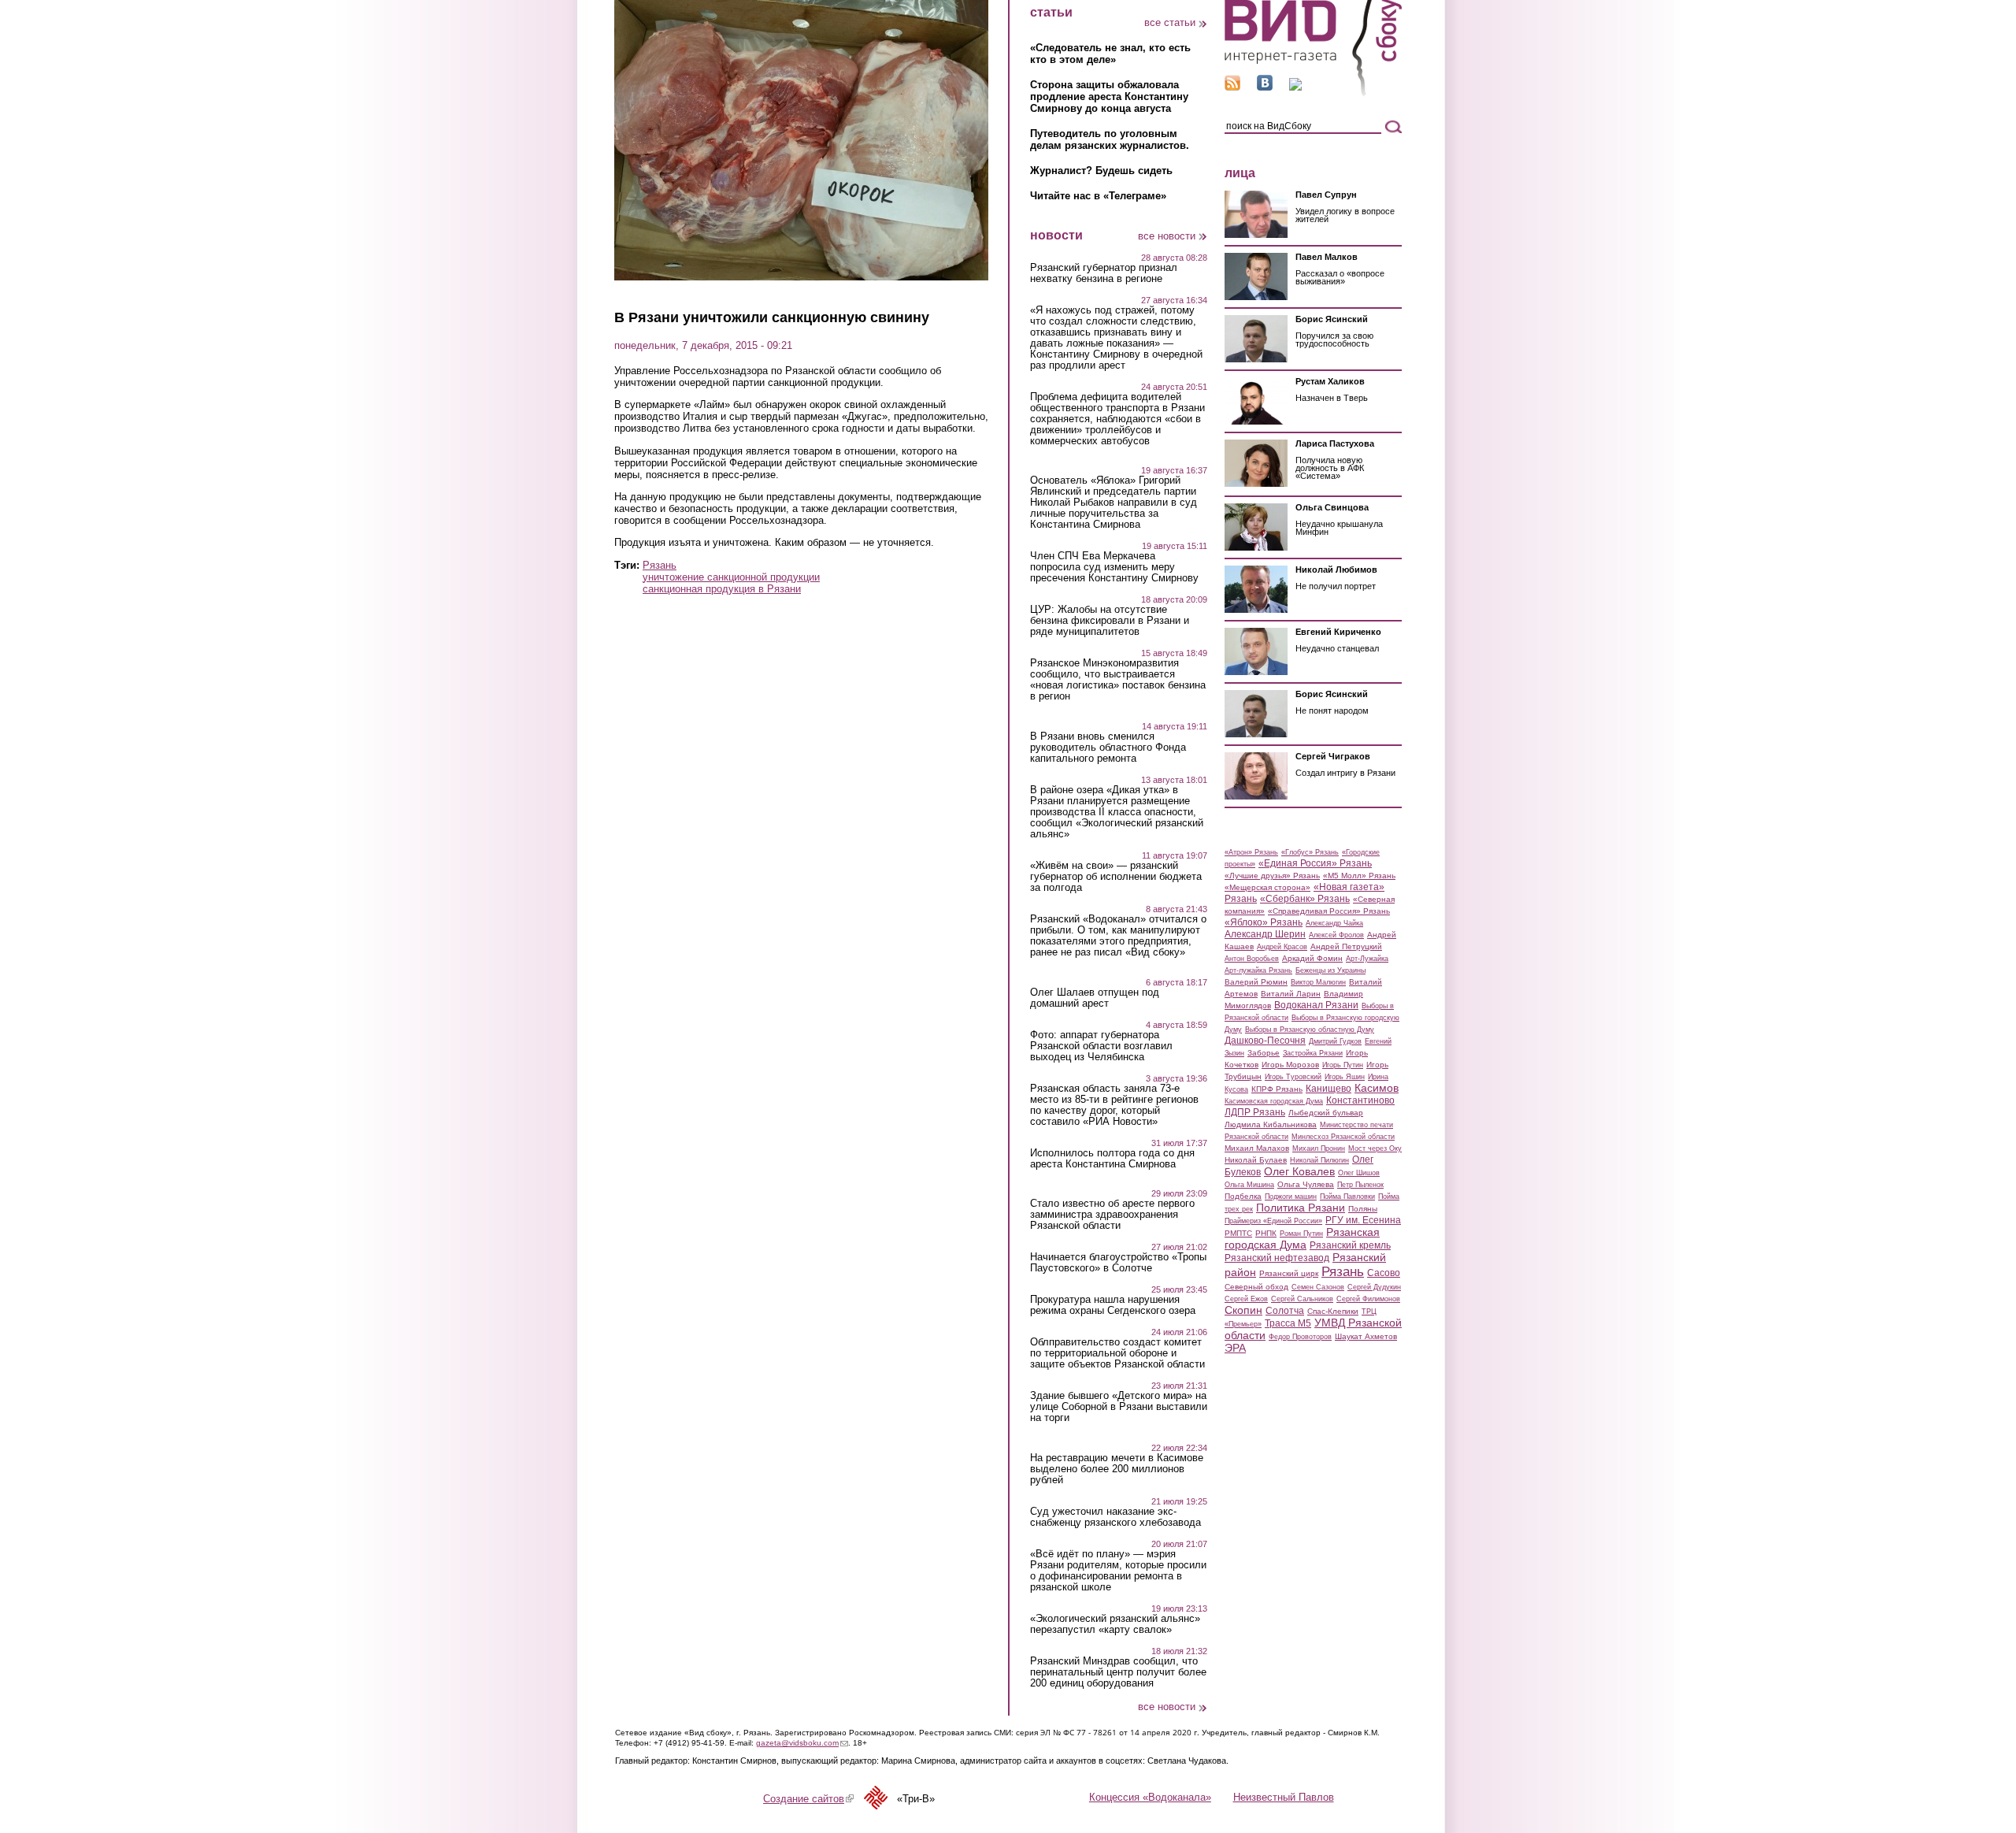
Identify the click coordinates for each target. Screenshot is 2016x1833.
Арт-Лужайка (1367, 959)
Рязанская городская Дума (1302, 1238)
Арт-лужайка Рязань (1258, 970)
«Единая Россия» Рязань (1315, 863)
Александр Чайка (1334, 923)
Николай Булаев (1256, 1160)
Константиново (1360, 1100)
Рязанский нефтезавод (1277, 1258)
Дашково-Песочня (1265, 1041)
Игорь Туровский (1293, 1077)
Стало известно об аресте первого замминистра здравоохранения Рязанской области (1112, 1215)
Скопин (1243, 1310)
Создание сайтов (808, 1799)
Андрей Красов (1282, 947)
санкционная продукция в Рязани (722, 589)
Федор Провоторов (1300, 1337)
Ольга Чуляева (1306, 1184)
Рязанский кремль (1350, 1245)
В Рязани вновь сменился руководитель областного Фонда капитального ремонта (1108, 748)
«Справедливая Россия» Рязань (1329, 911)
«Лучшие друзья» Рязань (1272, 876)
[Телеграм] (1295, 87)
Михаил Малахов (1257, 1148)
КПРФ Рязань (1277, 1089)
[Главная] (1313, 93)
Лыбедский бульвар (1326, 1113)
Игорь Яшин (1345, 1077)
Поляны (1363, 1209)
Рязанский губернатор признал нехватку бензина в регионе (1104, 273)
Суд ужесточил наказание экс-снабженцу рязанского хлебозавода (1115, 1517)
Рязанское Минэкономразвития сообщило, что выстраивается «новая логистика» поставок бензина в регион (1118, 680)
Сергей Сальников (1302, 1299)
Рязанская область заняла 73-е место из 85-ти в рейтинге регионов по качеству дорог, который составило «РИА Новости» (1114, 1105)
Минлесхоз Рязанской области (1343, 1137)
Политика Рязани (1301, 1208)
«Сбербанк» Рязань (1305, 899)
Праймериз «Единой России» (1273, 1221)
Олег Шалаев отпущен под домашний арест (1095, 998)
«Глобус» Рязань (1310, 852)
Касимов (1377, 1088)
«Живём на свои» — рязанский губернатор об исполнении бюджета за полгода (1116, 877)
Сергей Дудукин (1374, 1287)
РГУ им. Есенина (1363, 1220)
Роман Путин (1301, 1234)
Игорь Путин (1343, 1065)
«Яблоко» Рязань (1264, 922)
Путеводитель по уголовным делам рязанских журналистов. (1110, 139)
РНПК (1266, 1233)
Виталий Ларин (1291, 994)
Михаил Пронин (1319, 1148)
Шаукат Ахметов (1366, 1336)
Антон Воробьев (1252, 959)
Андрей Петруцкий (1346, 946)
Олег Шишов (1359, 1173)
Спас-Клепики (1333, 1311)
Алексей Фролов (1336, 935)
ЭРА (1235, 1348)
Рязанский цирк (1289, 1273)
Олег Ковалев (1299, 1171)
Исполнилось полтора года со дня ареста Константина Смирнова (1112, 1159)
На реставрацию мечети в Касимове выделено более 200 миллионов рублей (1117, 1469)
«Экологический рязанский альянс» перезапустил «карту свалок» (1115, 1624)
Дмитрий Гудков (1335, 1041)
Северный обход (1256, 1287)
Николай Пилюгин (1319, 1160)
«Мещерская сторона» (1267, 887)
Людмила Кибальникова (1271, 1124)
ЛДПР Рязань (1255, 1112)
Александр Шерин (1265, 934)
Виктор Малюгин (1318, 982)
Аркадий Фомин (1312, 958)
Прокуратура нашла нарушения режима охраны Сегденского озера (1113, 1305)
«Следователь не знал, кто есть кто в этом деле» (1110, 54)
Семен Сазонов (1318, 1287)
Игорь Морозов (1290, 1065)
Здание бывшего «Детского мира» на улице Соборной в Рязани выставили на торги (1119, 1407)
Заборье (1264, 1053)
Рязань (660, 565)
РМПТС (1238, 1233)
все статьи (1170, 22)
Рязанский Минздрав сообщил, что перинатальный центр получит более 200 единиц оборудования (1118, 1672)
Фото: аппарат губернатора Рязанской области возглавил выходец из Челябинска (1101, 1046)
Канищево (1329, 1089)
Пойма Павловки (1347, 1197)
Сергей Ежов (1246, 1299)
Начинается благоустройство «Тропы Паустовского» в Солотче (1118, 1263)
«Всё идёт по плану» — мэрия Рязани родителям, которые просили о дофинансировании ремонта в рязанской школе (1118, 1571)
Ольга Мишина (1249, 1185)
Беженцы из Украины (1330, 970)
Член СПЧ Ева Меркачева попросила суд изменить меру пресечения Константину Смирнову (1114, 567)
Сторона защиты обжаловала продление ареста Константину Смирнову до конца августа (1109, 96)
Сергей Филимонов (1368, 1299)
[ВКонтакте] (1265, 87)
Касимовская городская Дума (1274, 1101)
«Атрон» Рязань (1251, 852)
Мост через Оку (1375, 1148)
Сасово (1384, 1273)
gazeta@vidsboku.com (802, 1743)
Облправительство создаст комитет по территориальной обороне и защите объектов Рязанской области (1117, 1353)
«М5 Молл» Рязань (1359, 876)
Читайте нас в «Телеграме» (1098, 196)
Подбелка (1243, 1196)
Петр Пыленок (1360, 1185)
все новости (1167, 236)
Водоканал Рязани (1316, 1005)
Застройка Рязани (1313, 1053)
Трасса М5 (1288, 1323)
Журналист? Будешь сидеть (1101, 171)
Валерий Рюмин (1256, 982)
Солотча (1285, 1311)
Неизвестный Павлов (1284, 1797)
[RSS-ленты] (1232, 87)
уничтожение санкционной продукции (731, 577)
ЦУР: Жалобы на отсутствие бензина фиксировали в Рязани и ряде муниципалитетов (1110, 621)
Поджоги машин (1291, 1197)
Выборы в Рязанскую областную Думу (1310, 1030)
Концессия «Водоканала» (1150, 1797)
